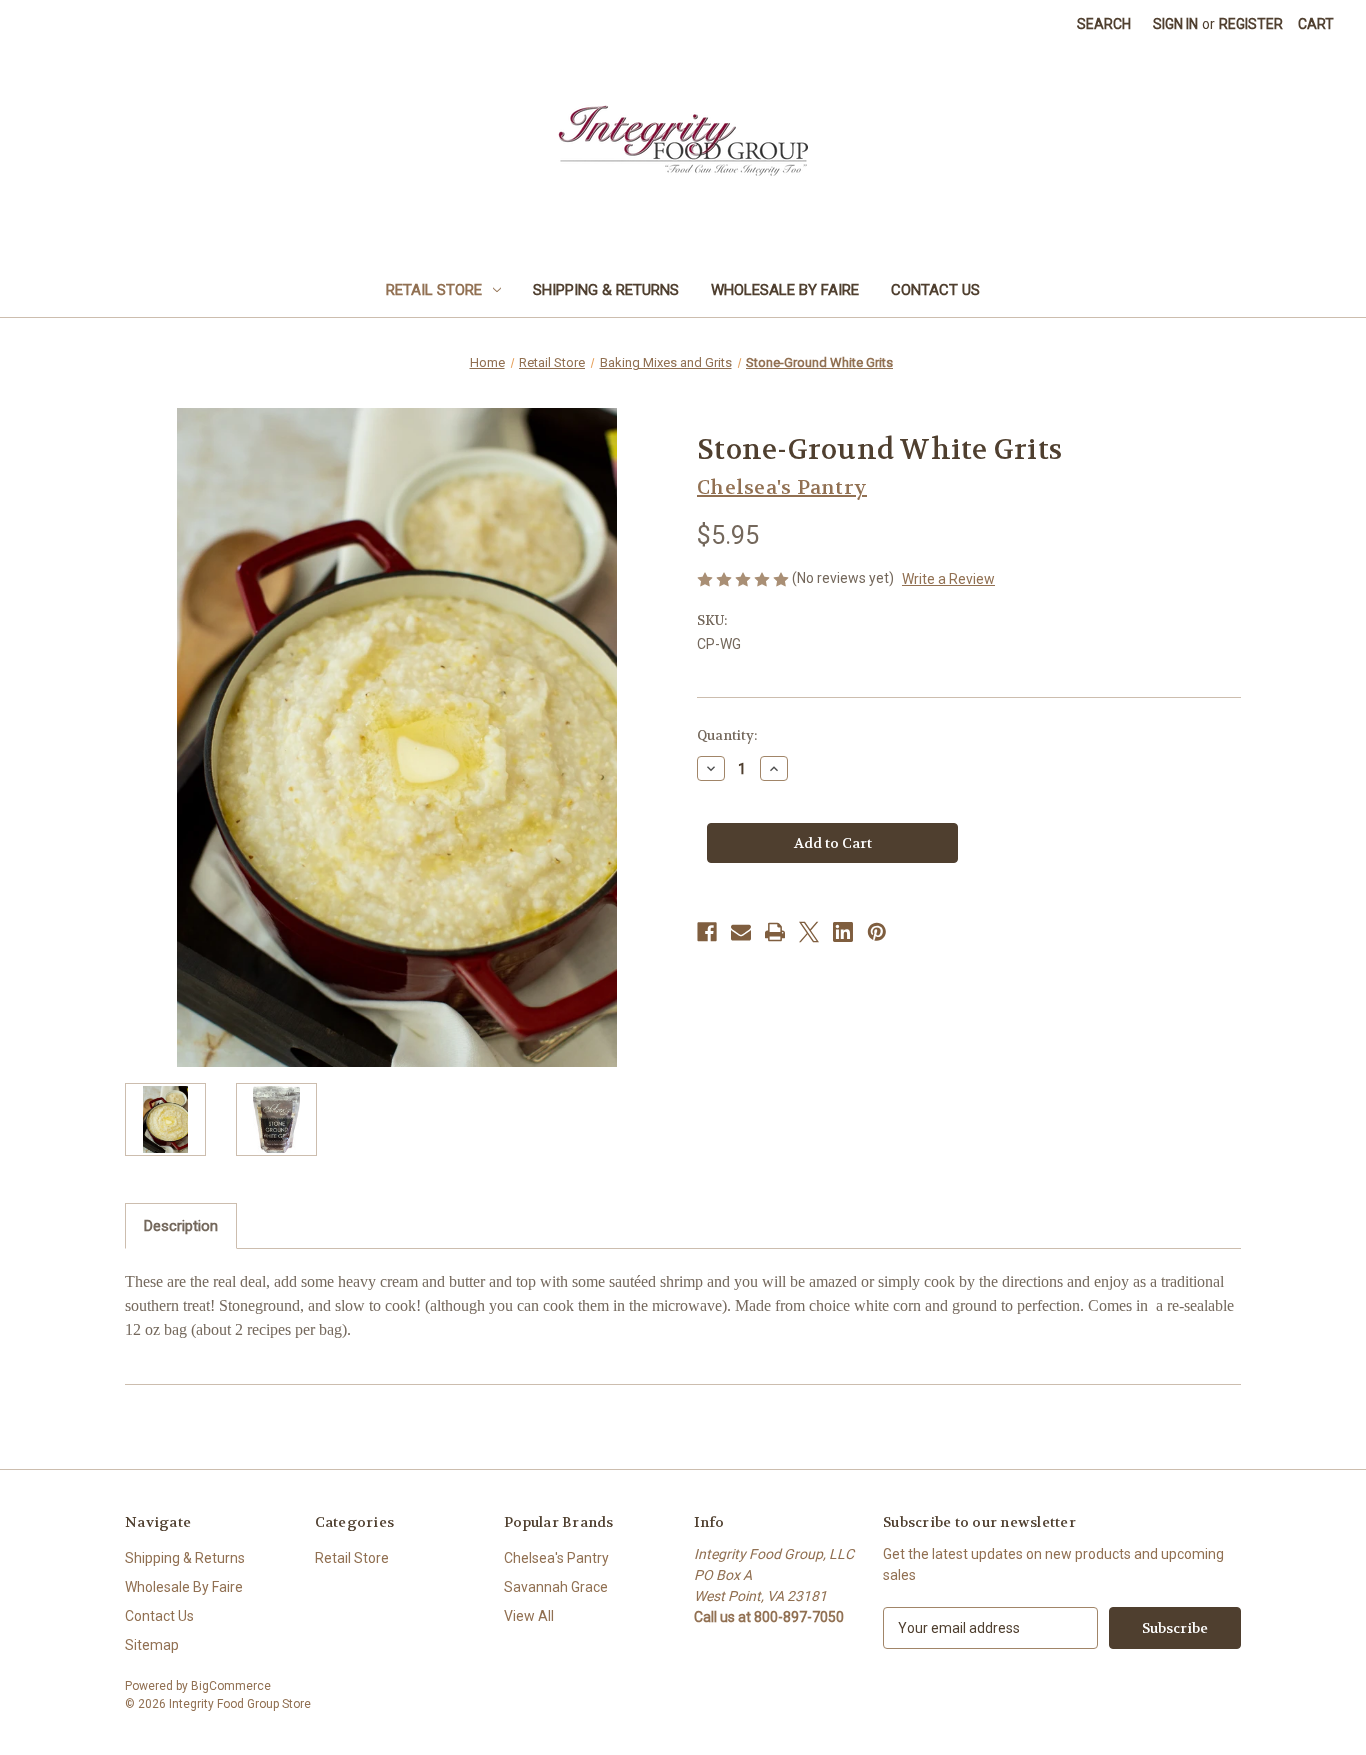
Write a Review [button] (948, 579)
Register (1251, 24)
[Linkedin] (843, 932)
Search (1104, 24)
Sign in (1175, 24)
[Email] (741, 932)
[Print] (775, 932)
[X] (809, 932)
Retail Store (434, 290)
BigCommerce (231, 1686)
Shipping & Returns (606, 290)
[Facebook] (707, 932)
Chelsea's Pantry (556, 1558)
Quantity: (727, 735)
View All (529, 1616)
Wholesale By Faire (785, 290)
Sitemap (152, 1645)
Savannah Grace (556, 1587)
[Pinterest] (877, 932)
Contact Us (935, 290)
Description (181, 1226)
